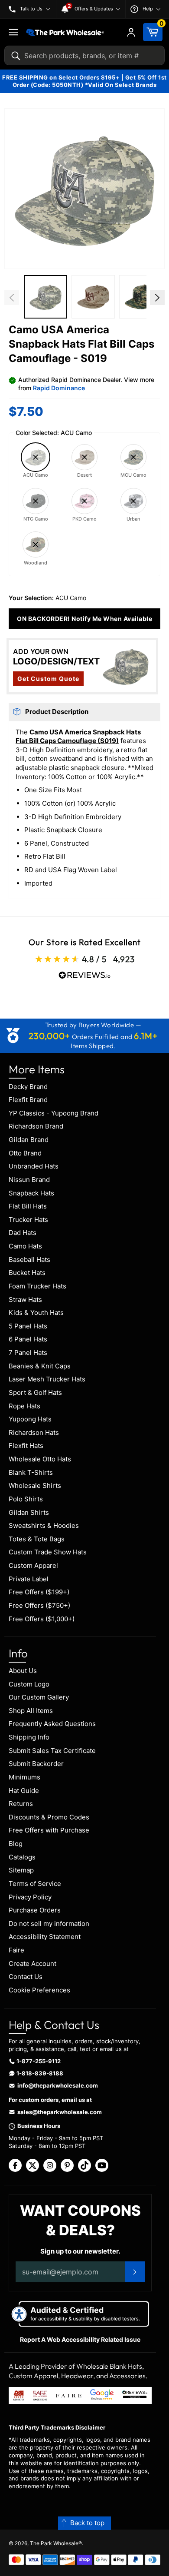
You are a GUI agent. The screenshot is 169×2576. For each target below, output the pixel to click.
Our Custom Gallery (39, 1697)
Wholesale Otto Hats (40, 1459)
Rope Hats (24, 1406)
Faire (16, 1950)
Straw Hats (25, 1300)
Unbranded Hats (34, 1166)
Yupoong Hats (30, 1419)
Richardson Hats (34, 1432)
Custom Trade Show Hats (48, 1552)
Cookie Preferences (39, 1990)
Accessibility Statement (45, 1937)
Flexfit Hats (26, 1446)
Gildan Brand (29, 1140)
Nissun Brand (29, 1180)
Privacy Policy (30, 1897)
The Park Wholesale (54, 2543)
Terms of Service (35, 1884)
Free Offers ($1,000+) (42, 1619)
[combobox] (84, 55)
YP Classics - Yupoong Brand (54, 1113)
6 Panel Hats (28, 1339)
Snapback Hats (31, 1193)
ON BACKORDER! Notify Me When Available (84, 619)
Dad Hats (23, 1233)
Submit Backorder (36, 1764)
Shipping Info (29, 1737)
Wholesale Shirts (35, 1486)
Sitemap (21, 1870)
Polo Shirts (26, 1499)
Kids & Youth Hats (36, 1313)
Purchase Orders (35, 1910)
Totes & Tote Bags (37, 1539)
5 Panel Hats (28, 1326)
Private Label (29, 1579)
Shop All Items (31, 1711)
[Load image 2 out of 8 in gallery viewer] (45, 297)
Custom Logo (29, 1684)
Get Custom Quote (48, 679)
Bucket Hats (27, 1273)
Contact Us (26, 1977)
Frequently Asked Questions (52, 1724)
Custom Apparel (33, 1565)
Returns (21, 1804)
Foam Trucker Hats (37, 1286)
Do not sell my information (49, 1924)
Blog (16, 1844)
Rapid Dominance (59, 388)
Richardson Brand (36, 1126)
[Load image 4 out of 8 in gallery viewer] (141, 297)
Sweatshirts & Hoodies (44, 1525)
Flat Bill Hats (28, 1206)
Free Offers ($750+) (39, 1605)
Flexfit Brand (28, 1100)
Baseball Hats (29, 1260)
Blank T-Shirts (31, 1472)
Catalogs (22, 1857)
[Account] (131, 32)
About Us (23, 1671)
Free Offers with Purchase (49, 1830)
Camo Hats (25, 1246)
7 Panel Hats (28, 1353)
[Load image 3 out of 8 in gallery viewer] (93, 297)
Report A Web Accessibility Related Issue (80, 2339)
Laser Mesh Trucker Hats (47, 1379)
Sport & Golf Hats (35, 1393)
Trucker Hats (28, 1220)
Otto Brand (25, 1153)
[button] (84, 189)
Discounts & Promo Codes (49, 1817)
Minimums (24, 1777)
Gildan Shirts (29, 1512)
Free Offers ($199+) (39, 1592)
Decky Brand (28, 1087)
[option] (45, 298)
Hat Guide (24, 1791)
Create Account (32, 1964)
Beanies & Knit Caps (40, 1366)
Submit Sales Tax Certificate (52, 1751)
